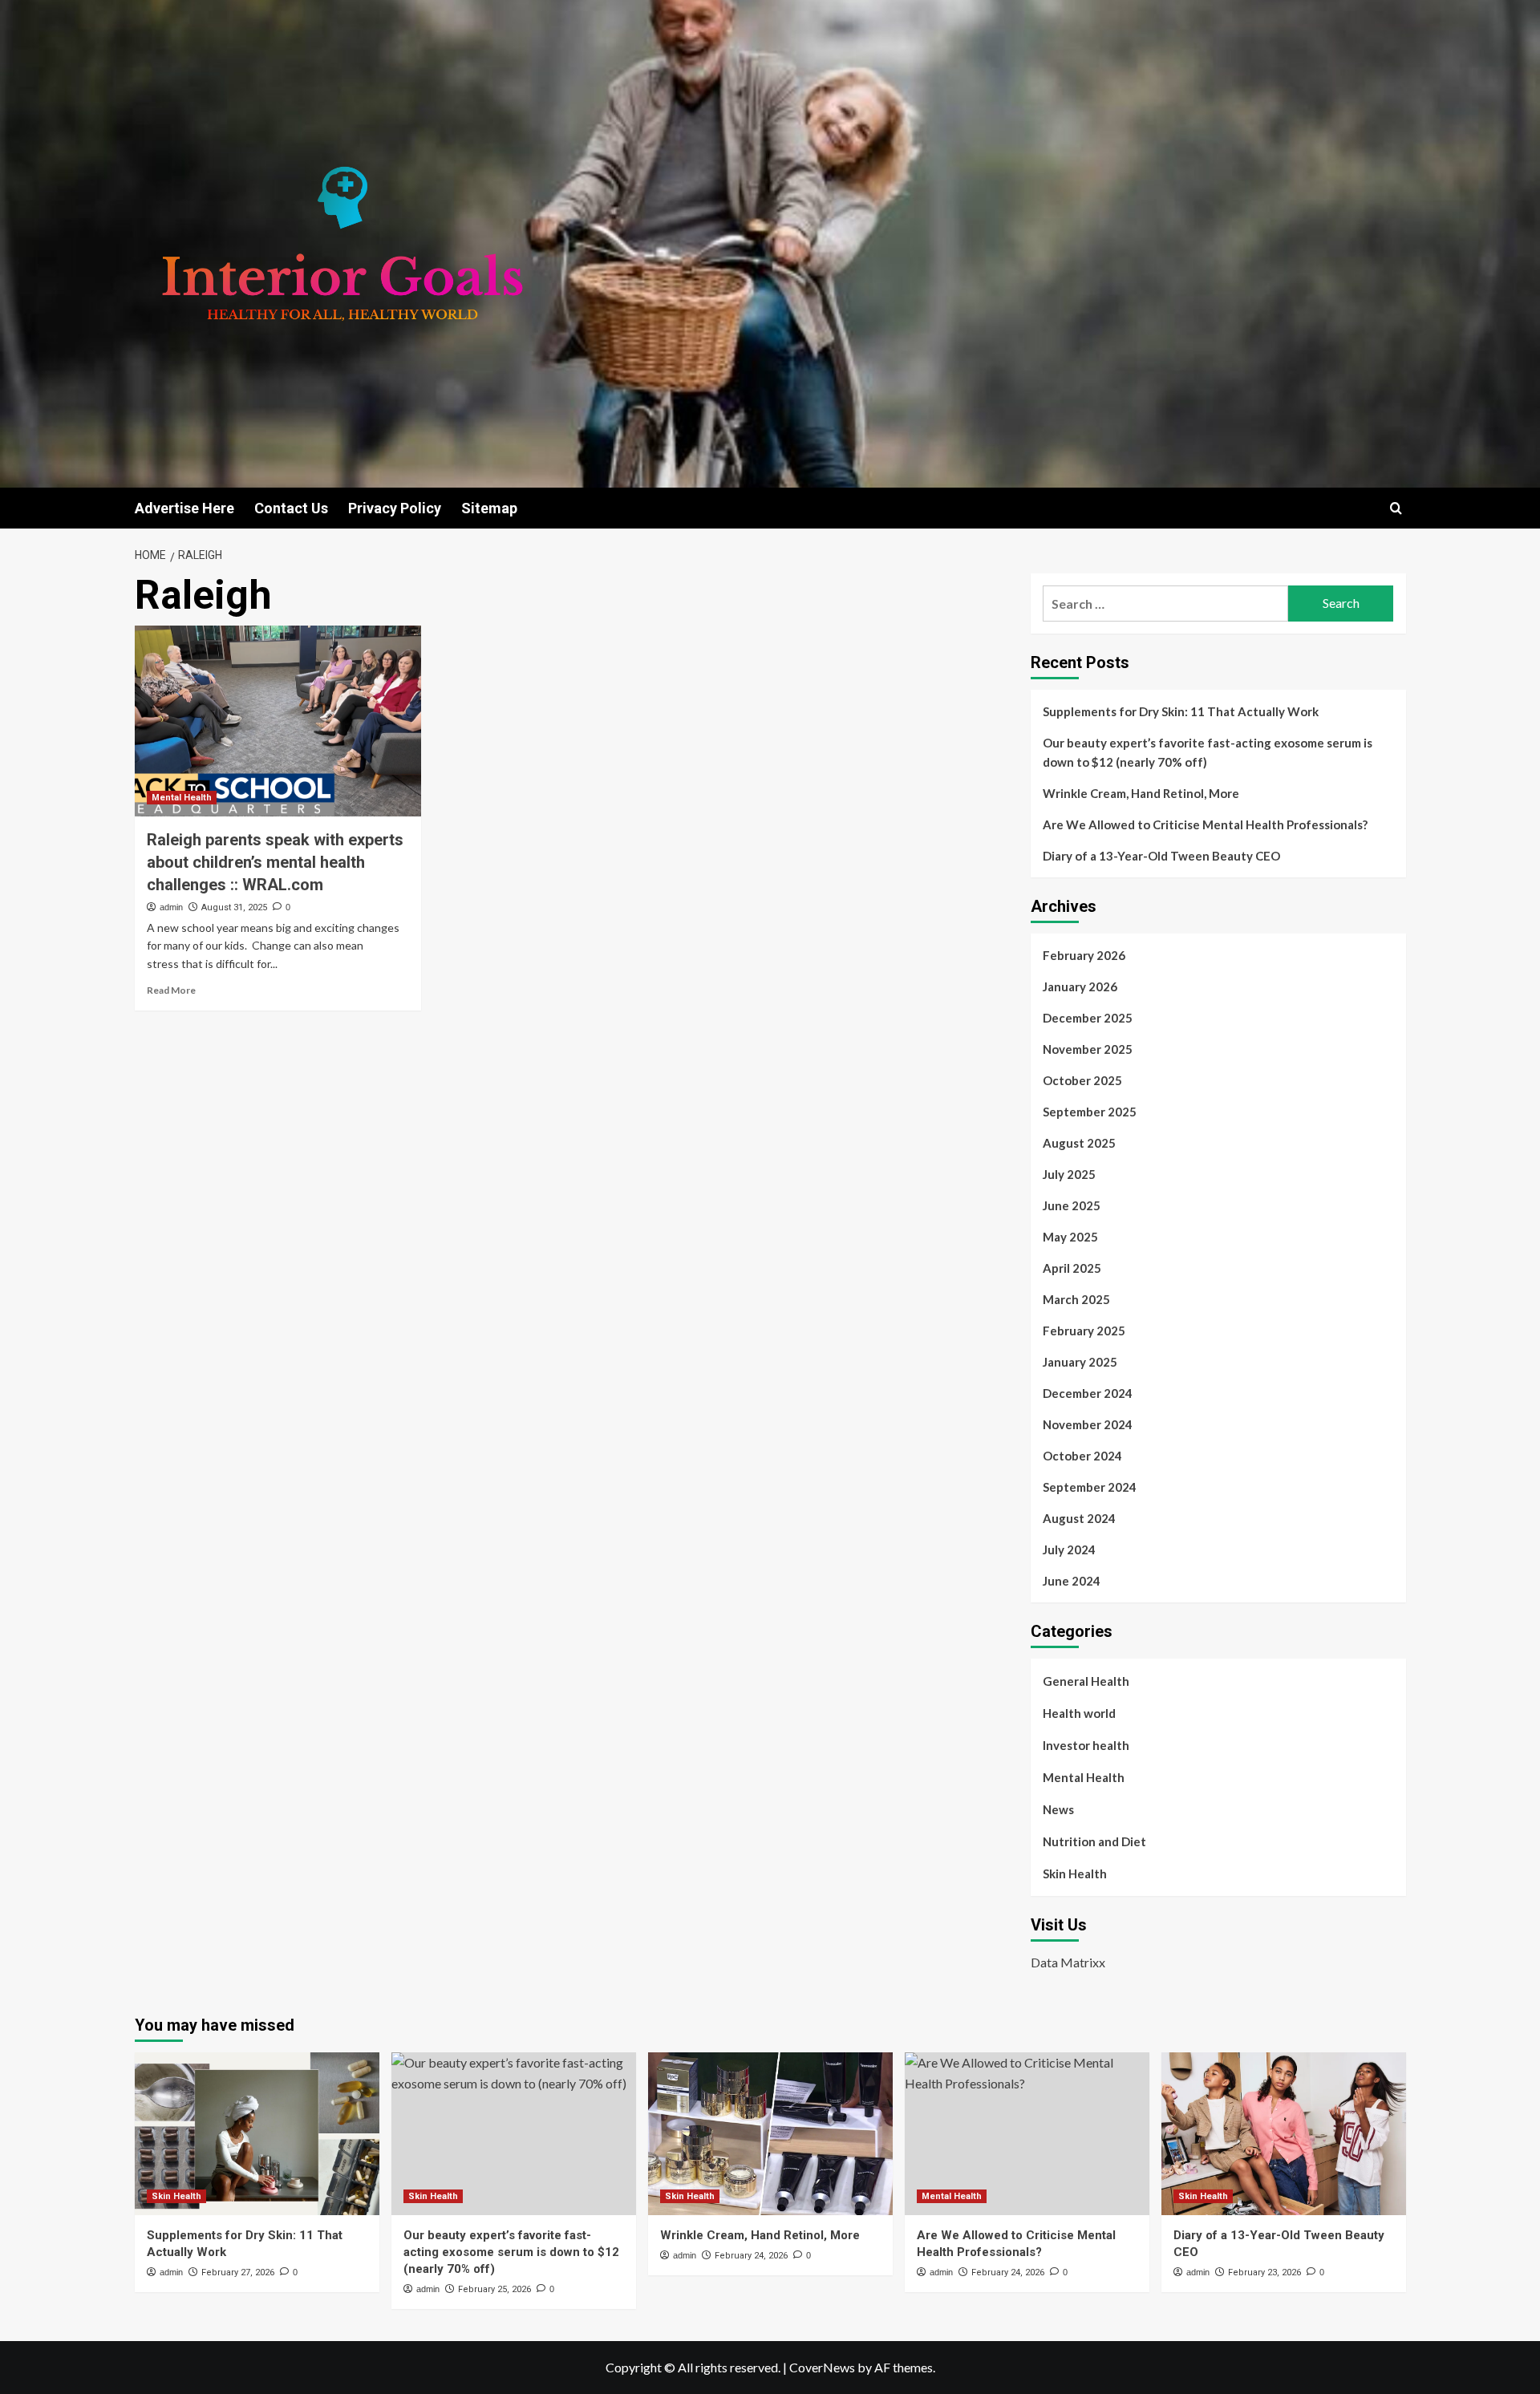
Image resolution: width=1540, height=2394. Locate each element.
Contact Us (291, 508)
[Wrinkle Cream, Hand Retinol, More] (770, 2134)
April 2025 (1072, 1268)
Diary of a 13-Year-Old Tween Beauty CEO (1161, 856)
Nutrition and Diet (1094, 1841)
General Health (1086, 1681)
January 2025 (1080, 1362)
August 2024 (1079, 1518)
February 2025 (1084, 1331)
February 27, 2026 (238, 2272)
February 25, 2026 (494, 2289)
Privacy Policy (395, 508)
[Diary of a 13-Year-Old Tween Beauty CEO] (1284, 2134)
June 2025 (1072, 1205)
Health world (1079, 1713)
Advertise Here (184, 508)
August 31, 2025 (234, 907)
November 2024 (1088, 1424)
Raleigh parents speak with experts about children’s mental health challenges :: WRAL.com (275, 862)
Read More (171, 990)
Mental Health (182, 798)
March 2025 (1076, 1299)
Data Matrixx (1068, 1962)
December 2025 (1088, 1018)
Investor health (1086, 1745)
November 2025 (1088, 1049)
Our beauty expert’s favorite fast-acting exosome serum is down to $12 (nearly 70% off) (1208, 752)
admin (171, 907)
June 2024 (1072, 1581)
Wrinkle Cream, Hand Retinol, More (1141, 793)
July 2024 (1069, 1549)
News (1058, 1809)
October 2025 (1082, 1080)
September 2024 (1090, 1487)
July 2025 (1069, 1174)
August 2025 (1079, 1143)
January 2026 (1080, 986)
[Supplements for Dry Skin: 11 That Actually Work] (257, 2134)
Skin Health (1075, 1873)
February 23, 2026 (1264, 2272)
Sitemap (489, 508)
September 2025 (1090, 1112)
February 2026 (1084, 955)
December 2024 (1088, 1393)
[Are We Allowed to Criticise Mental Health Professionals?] (1027, 2134)
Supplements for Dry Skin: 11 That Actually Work (1181, 711)
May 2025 (1070, 1237)
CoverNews (822, 2367)
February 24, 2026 (751, 2256)
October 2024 (1082, 1456)
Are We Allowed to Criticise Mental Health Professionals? (1205, 824)
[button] (1396, 508)
